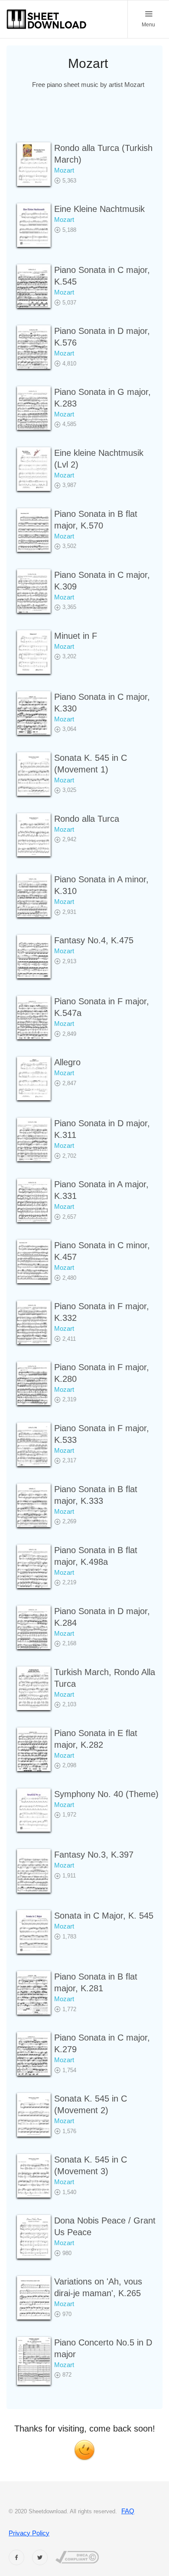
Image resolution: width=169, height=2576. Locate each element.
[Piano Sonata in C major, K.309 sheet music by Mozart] (34, 591)
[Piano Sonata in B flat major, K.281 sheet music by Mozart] (34, 1993)
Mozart (64, 170)
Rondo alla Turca (87, 819)
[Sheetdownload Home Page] (47, 19)
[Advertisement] (88, 121)
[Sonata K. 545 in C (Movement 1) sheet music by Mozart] (34, 774)
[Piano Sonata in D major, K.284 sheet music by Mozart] (34, 1627)
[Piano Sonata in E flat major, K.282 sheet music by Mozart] (34, 1749)
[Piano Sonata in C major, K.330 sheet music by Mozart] (34, 713)
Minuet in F (76, 636)
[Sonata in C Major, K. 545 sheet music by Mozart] (34, 1932)
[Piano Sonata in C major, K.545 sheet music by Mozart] (34, 286)
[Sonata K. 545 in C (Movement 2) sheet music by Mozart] (34, 2115)
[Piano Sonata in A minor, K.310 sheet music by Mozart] (34, 896)
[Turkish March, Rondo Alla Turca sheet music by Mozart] (34, 1688)
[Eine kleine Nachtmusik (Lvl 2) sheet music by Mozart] (34, 469)
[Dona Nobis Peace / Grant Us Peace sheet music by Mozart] (34, 2237)
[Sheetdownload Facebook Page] (16, 2557)
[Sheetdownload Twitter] (40, 2557)
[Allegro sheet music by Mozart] (34, 1078)
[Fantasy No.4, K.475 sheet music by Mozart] (34, 956)
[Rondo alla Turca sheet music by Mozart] (34, 835)
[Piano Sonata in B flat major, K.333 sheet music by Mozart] (34, 1505)
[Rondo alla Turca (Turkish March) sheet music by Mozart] (34, 164)
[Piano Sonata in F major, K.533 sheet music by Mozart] (34, 1444)
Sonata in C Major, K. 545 (104, 1916)
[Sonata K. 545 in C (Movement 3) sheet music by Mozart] (34, 2176)
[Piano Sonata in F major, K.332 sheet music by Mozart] (34, 1322)
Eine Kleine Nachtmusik (99, 209)
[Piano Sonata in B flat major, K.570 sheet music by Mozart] (34, 530)
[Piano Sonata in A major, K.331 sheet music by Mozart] (34, 1200)
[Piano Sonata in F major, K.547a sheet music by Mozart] (34, 1017)
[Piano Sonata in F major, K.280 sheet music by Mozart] (34, 1383)
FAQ (128, 2511)
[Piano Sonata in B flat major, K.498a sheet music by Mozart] (34, 1566)
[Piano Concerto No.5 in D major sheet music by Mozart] (34, 2361)
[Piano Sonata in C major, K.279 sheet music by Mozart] (34, 2054)
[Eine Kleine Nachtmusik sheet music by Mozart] (34, 225)
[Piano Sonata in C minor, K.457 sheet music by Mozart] (34, 1261)
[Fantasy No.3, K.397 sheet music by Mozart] (34, 1871)
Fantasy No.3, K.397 (94, 1855)
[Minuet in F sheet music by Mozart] (34, 652)
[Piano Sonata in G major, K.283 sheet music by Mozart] (34, 408)
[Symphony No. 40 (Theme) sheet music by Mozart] (34, 1810)
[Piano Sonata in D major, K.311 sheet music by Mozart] (34, 1139)
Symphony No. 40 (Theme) (106, 1794)
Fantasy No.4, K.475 (94, 940)
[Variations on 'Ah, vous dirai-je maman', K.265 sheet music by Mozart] (34, 2298)
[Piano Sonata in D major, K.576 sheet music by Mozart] (34, 347)
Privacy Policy (29, 2533)
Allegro (67, 1062)
